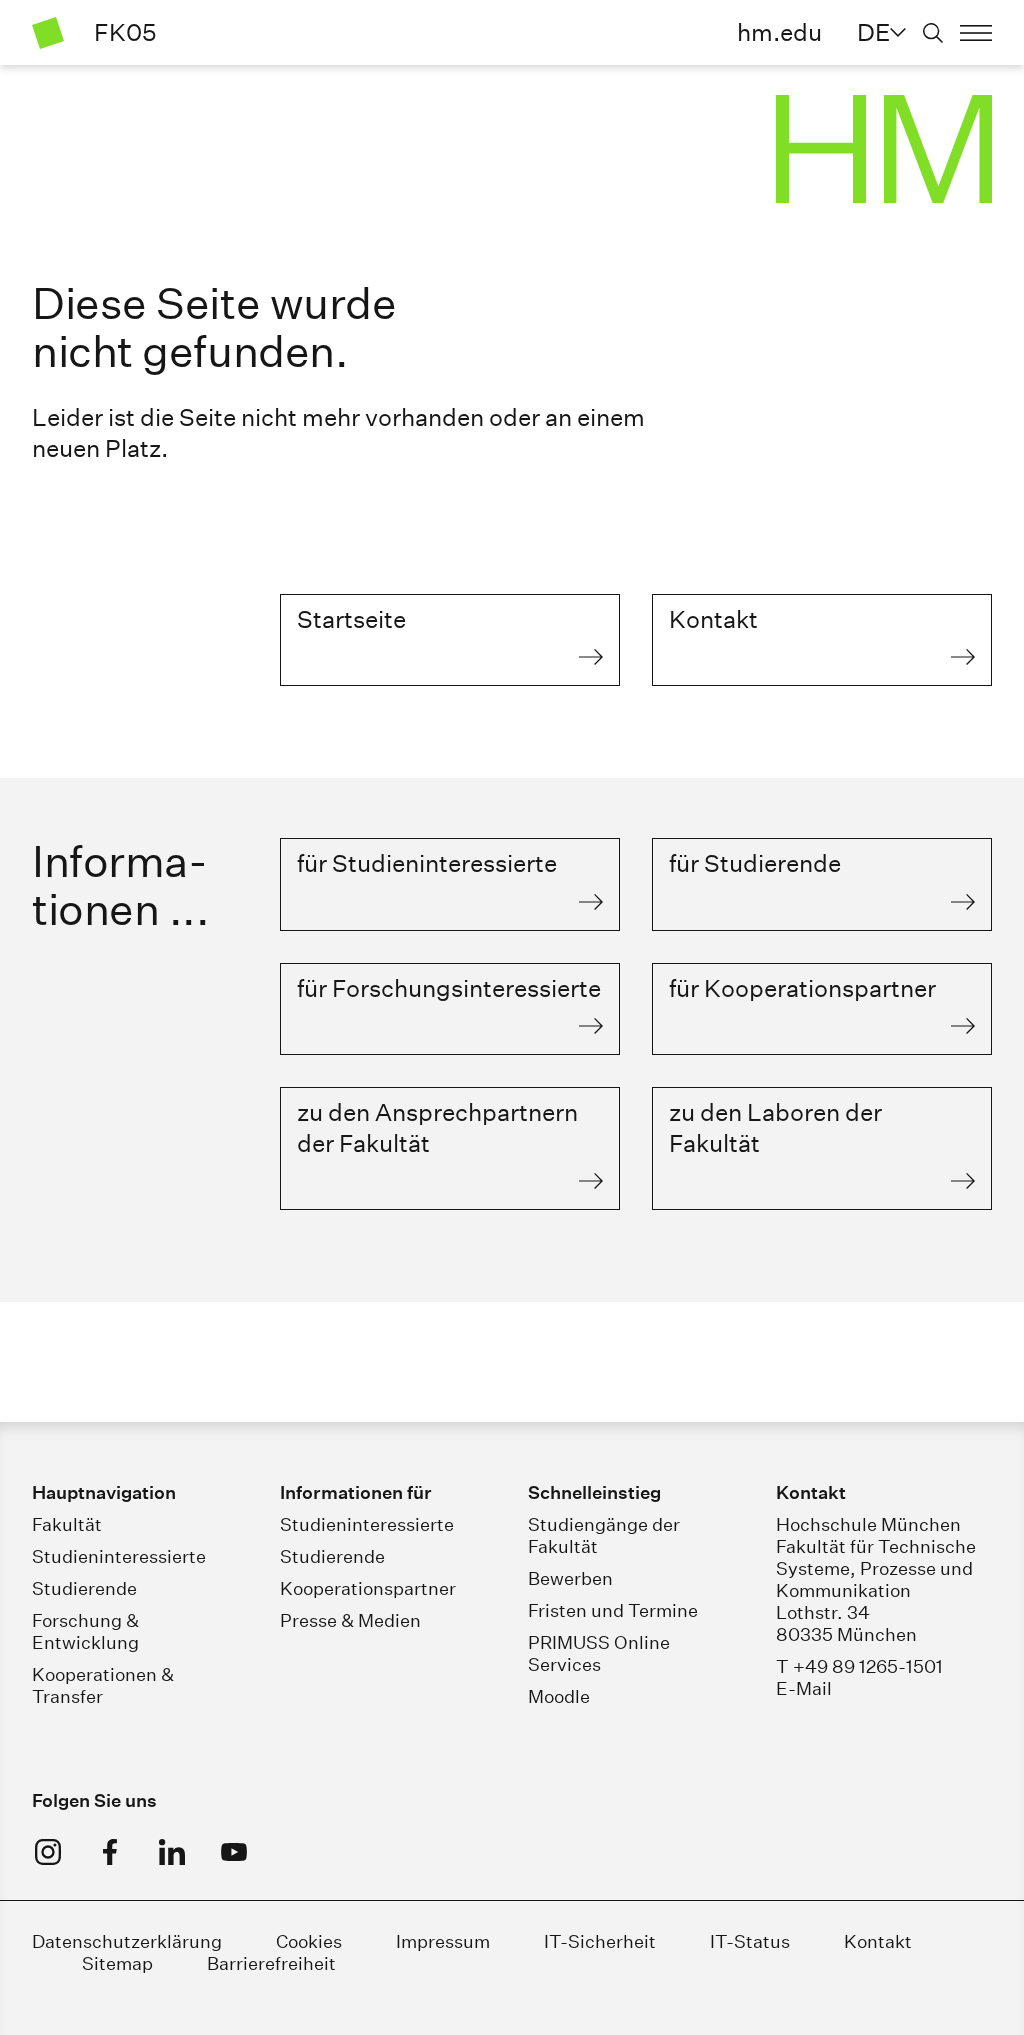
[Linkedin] (172, 1852)
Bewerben (570, 1578)
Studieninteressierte (119, 1556)
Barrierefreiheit (271, 1963)
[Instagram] (48, 1852)
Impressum (443, 1941)
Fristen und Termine (613, 1610)
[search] (933, 33)
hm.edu (779, 32)
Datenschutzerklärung (127, 1941)
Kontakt (878, 1941)
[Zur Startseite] (48, 33)
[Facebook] (110, 1852)
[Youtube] (234, 1852)
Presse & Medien (350, 1620)
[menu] (976, 33)
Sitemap (117, 1963)
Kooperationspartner (368, 1588)
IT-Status (750, 1941)
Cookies (309, 1941)
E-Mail (804, 1688)
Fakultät (67, 1524)
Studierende (84, 1588)
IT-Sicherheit (600, 1941)
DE (873, 32)
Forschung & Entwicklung (85, 1631)
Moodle (559, 1696)
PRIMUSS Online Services (599, 1653)
